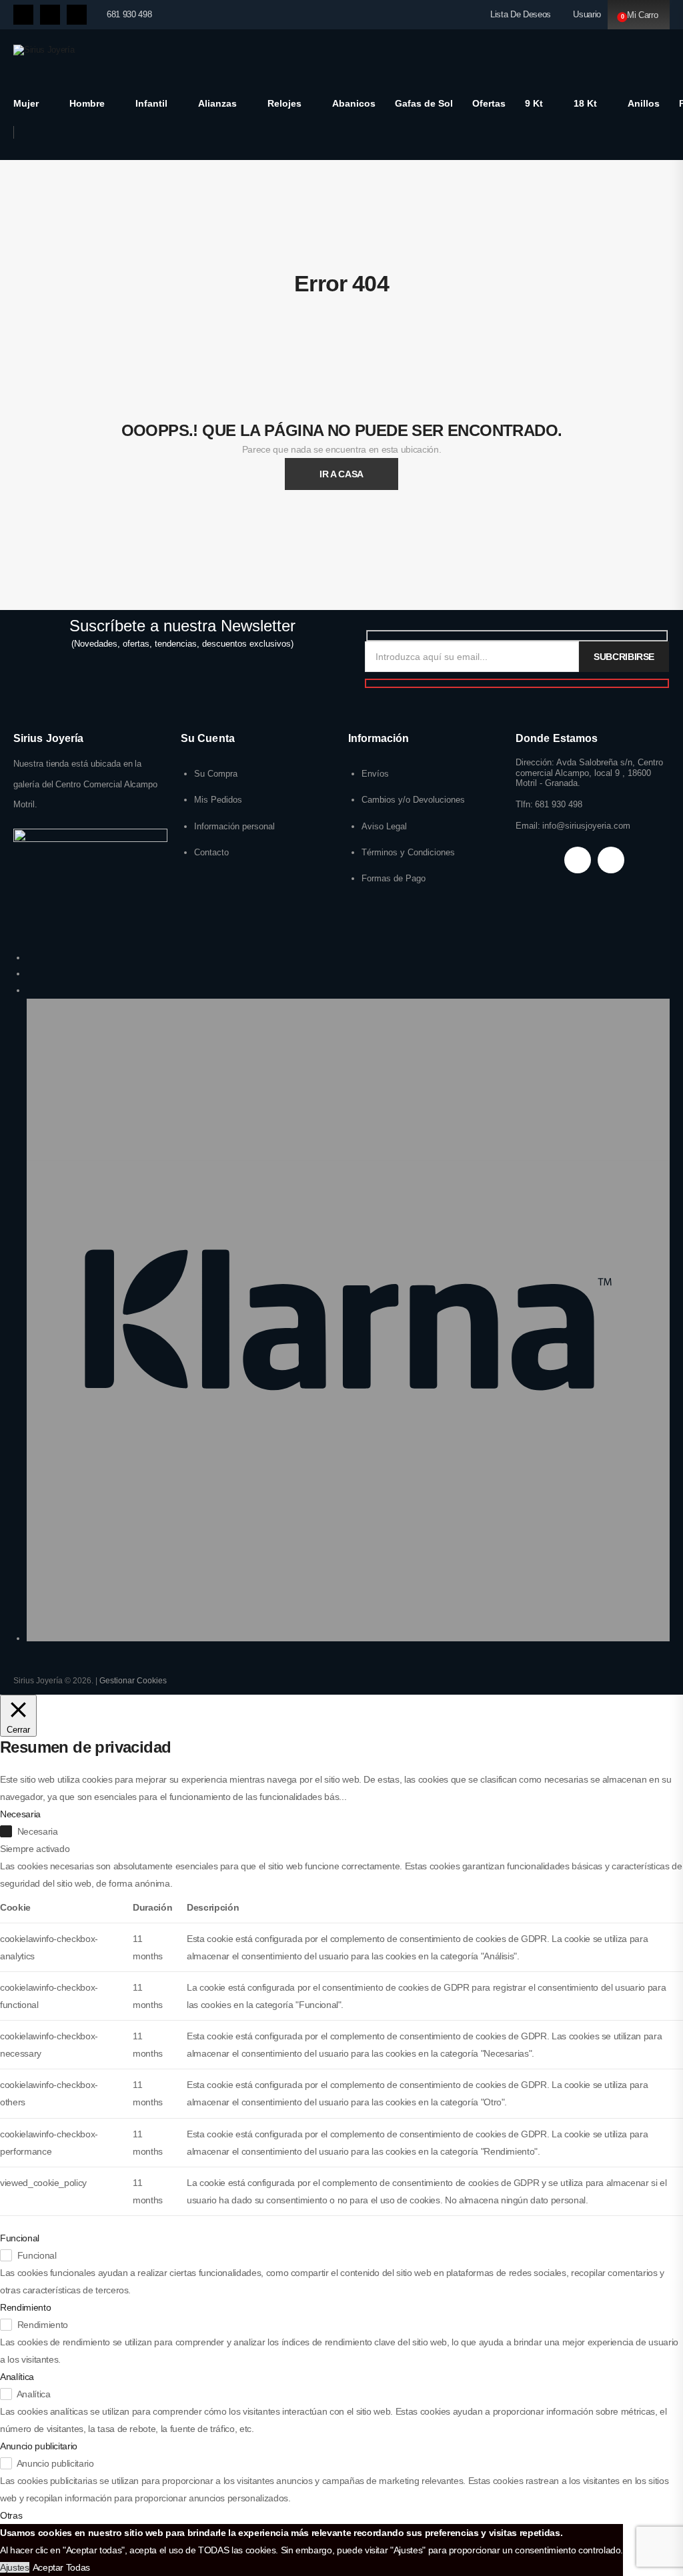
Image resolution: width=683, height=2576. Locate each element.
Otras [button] (11, 2515)
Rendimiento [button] (25, 2307)
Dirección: (535, 762)
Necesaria (38, 1831)
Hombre (87, 103)
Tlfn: (524, 804)
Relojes (284, 103)
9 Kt (534, 103)
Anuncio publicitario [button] (39, 2446)
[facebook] (23, 15)
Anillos (644, 103)
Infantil (151, 103)
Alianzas (217, 103)
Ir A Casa (341, 474)
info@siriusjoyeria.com (586, 826)
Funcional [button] (20, 2238)
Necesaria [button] (20, 1814)
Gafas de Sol (424, 103)
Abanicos (354, 103)
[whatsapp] (77, 15)
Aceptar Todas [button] (61, 2567)
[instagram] (50, 15)
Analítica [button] (17, 2377)
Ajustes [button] (15, 2567)
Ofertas (489, 103)
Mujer (26, 103)
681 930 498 (129, 14)
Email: (528, 826)
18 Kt (585, 103)
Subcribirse (624, 657)
